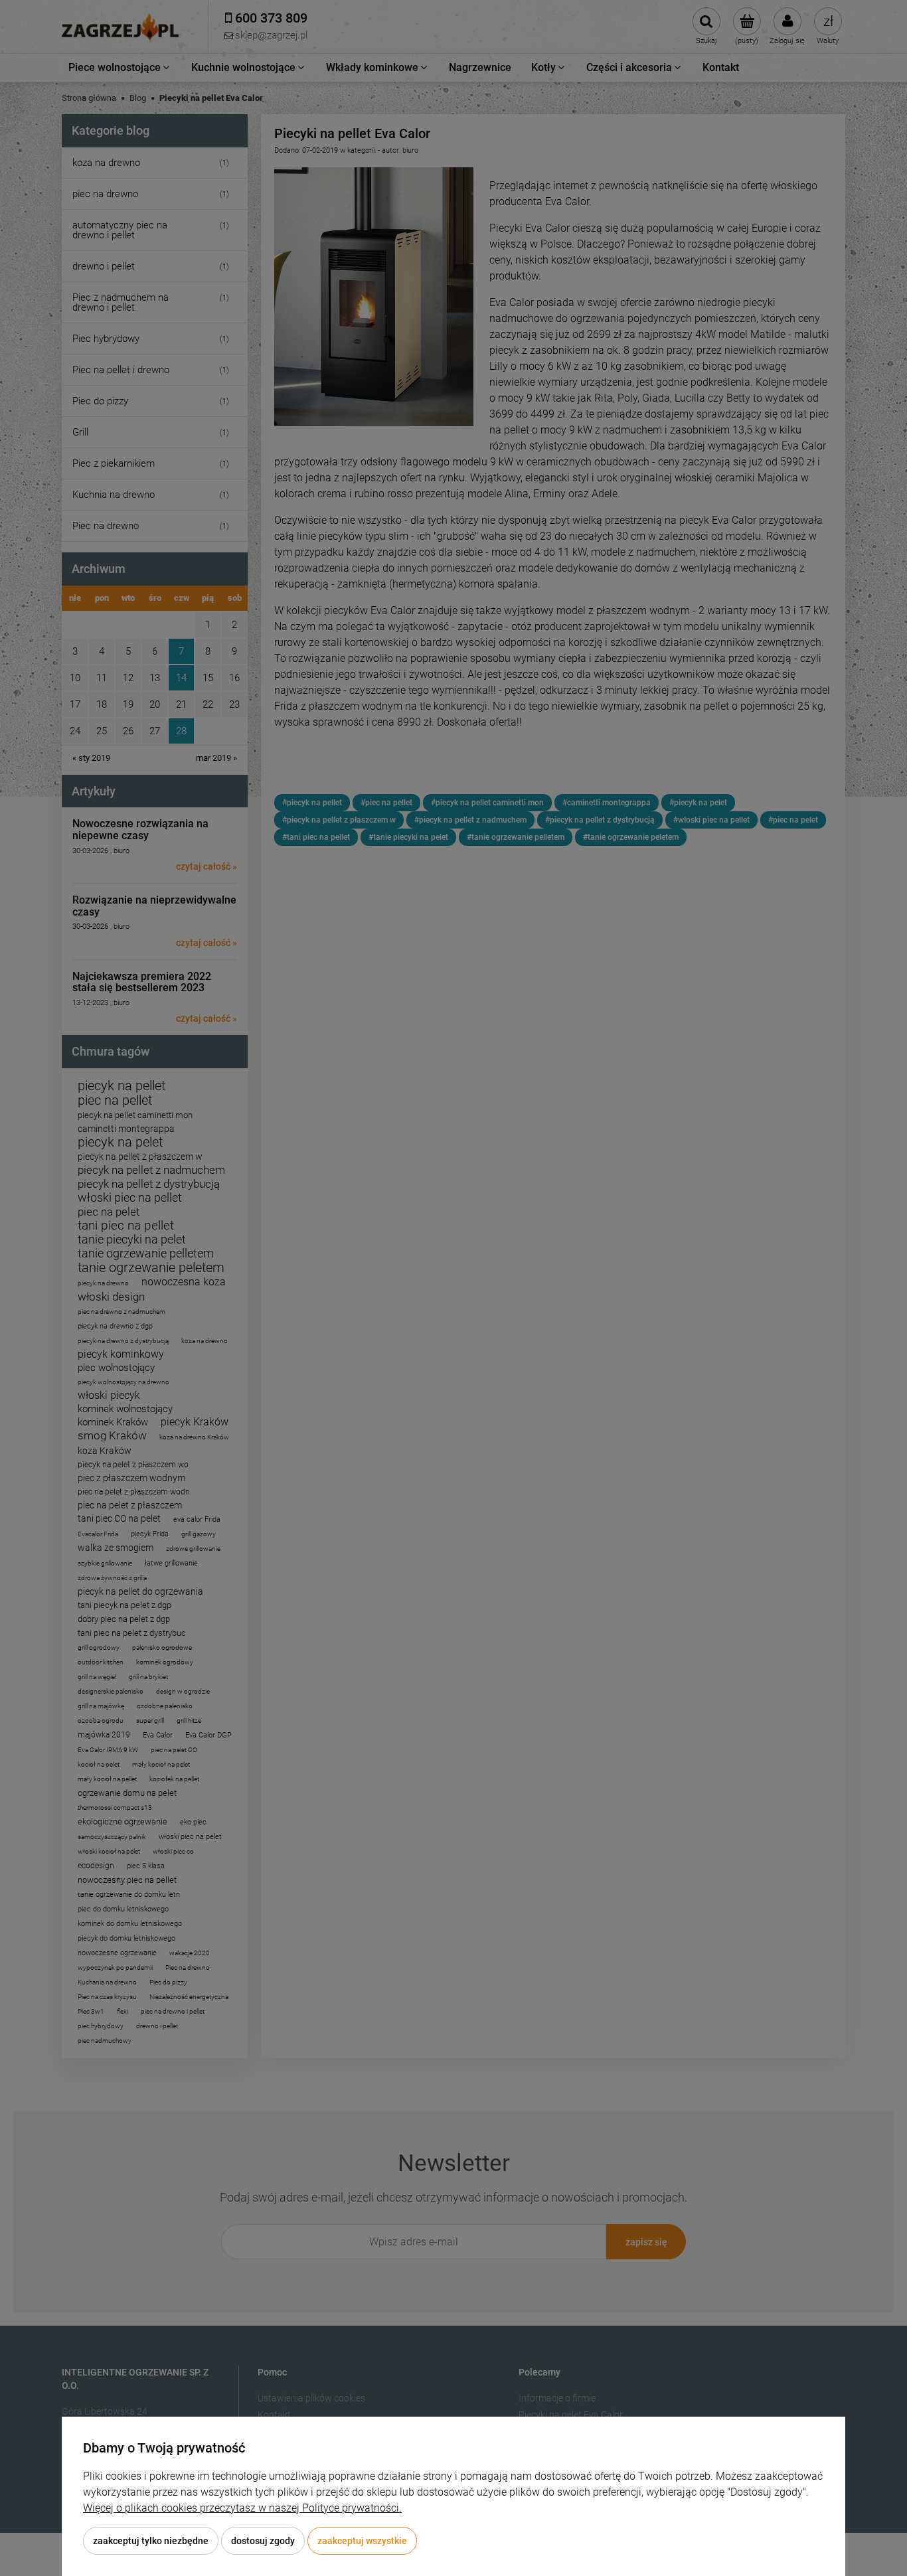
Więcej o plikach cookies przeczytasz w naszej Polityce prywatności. (242, 2508)
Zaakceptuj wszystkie (362, 2541)
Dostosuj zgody (263, 2541)
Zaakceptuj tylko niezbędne (151, 2541)
